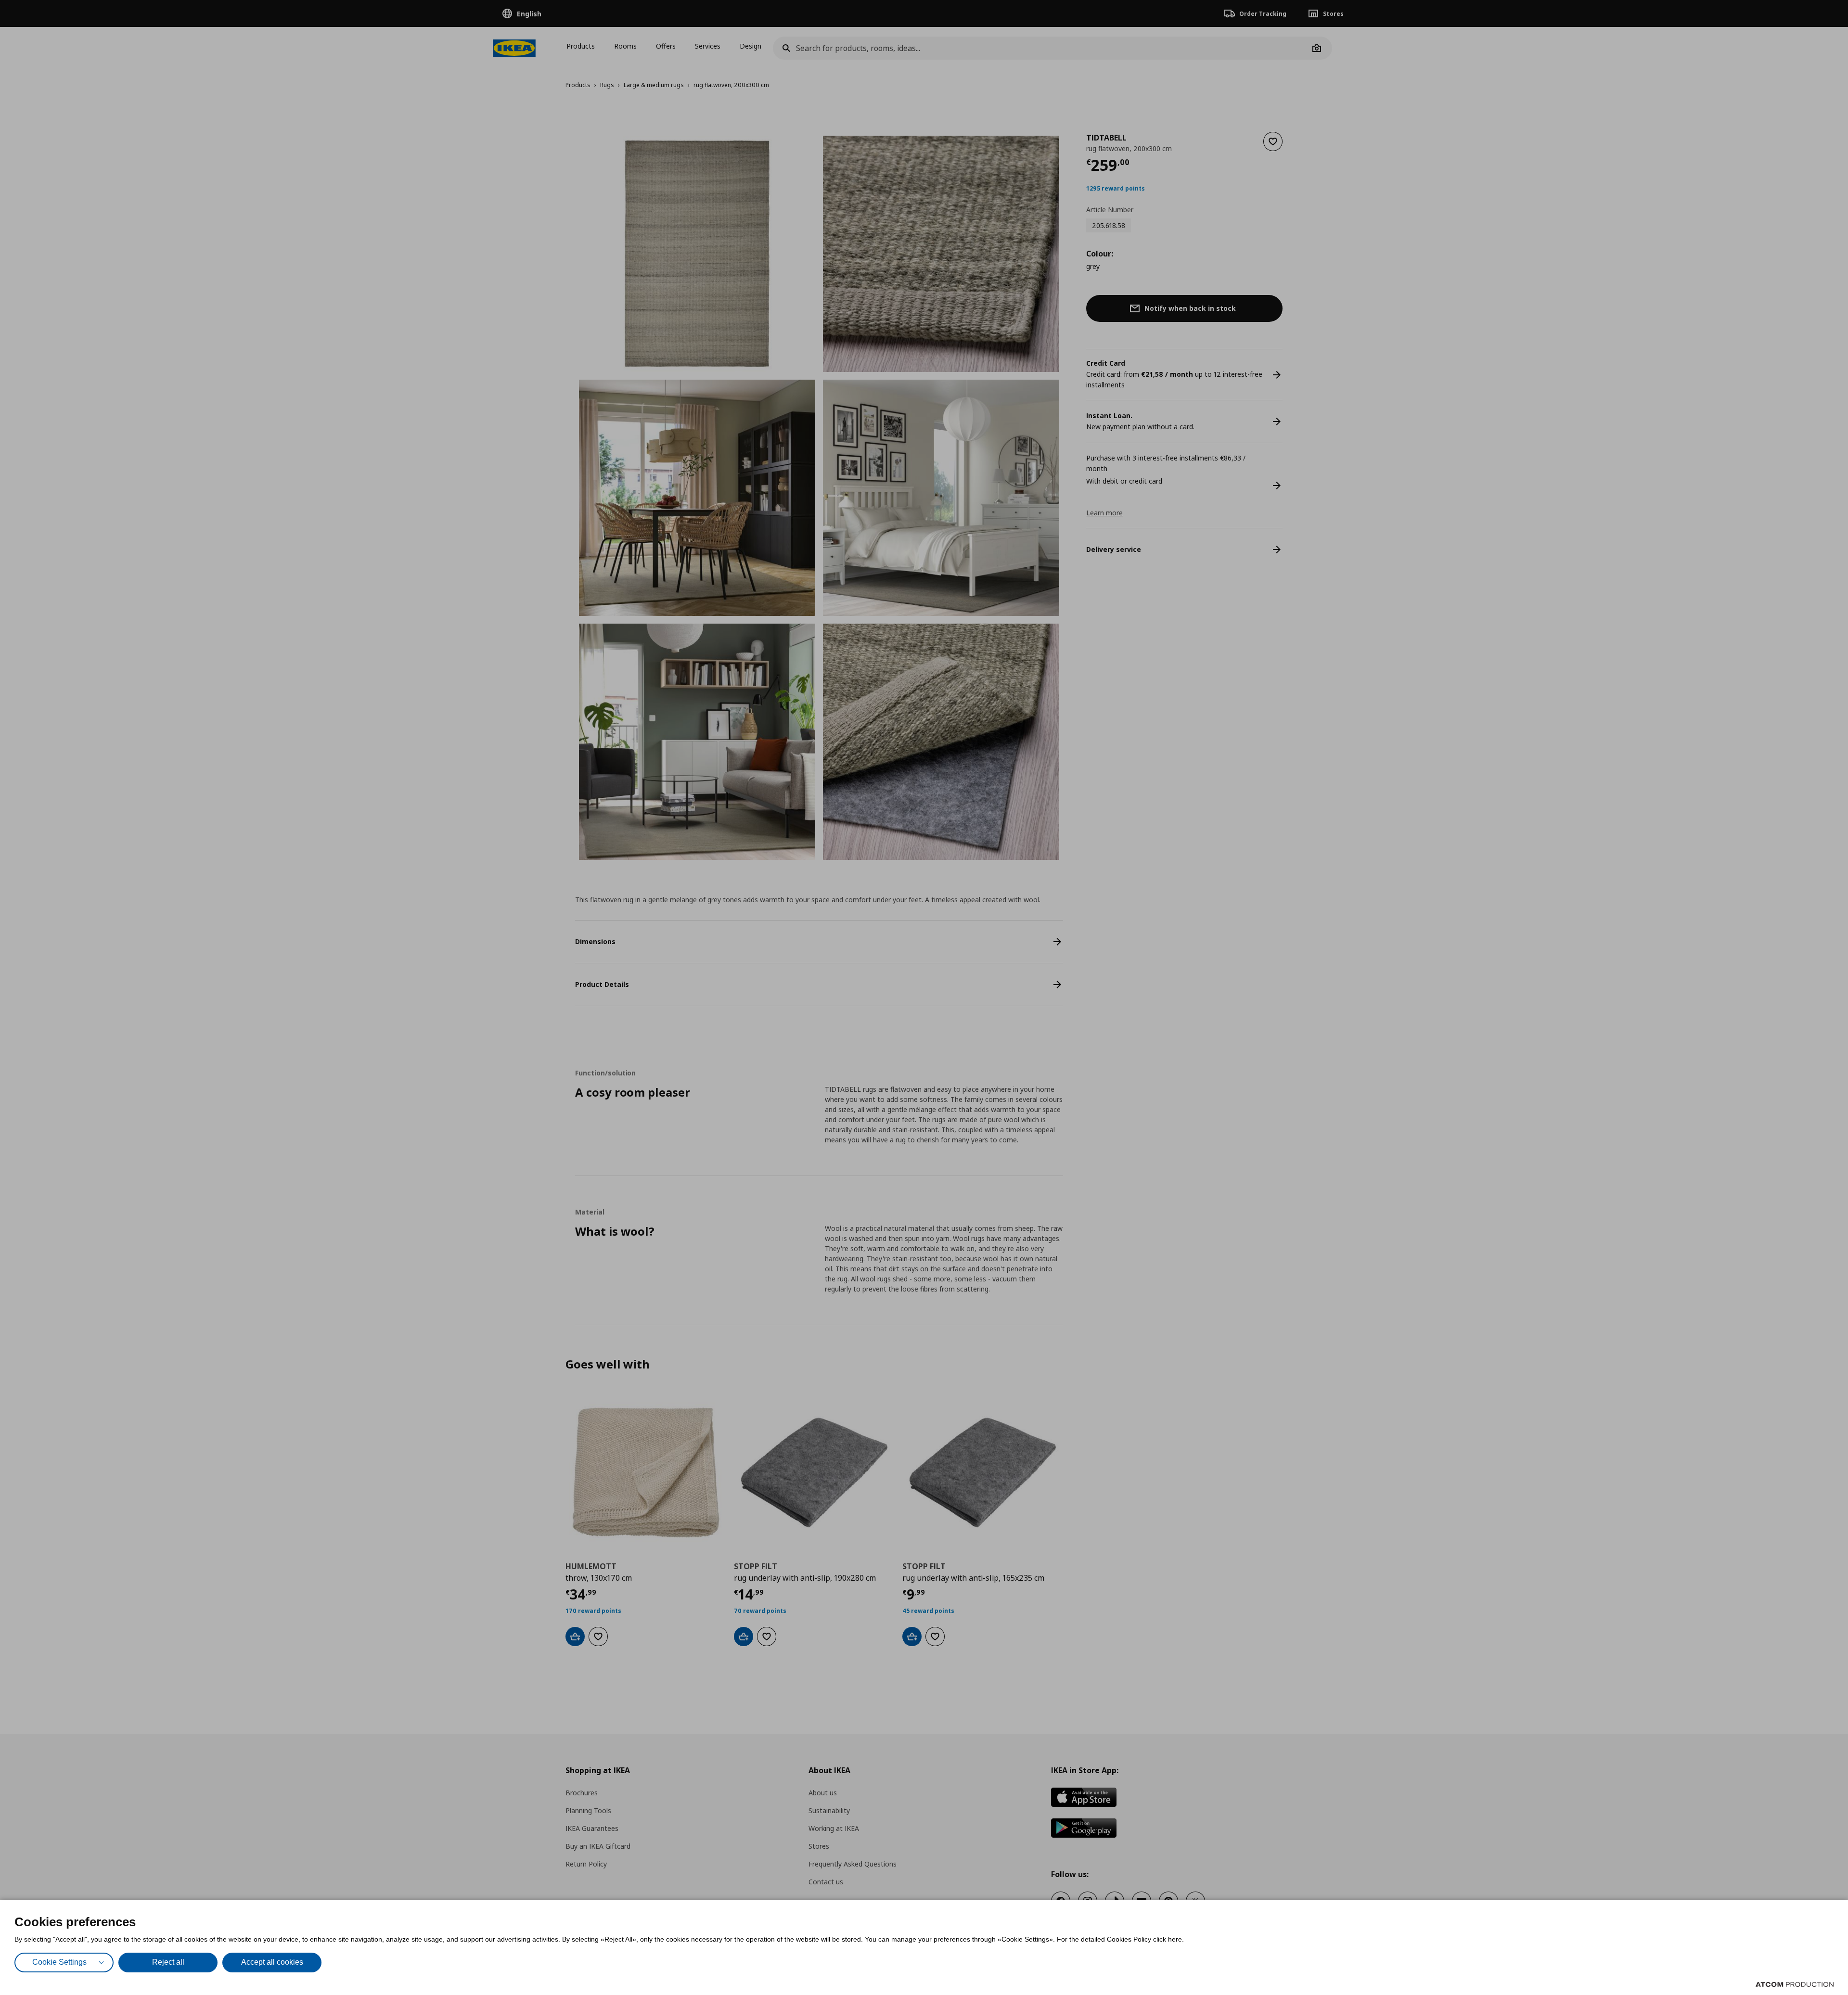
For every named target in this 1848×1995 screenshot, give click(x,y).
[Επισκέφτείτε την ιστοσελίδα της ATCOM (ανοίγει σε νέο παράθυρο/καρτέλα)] (1795, 1984)
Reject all (168, 1962)
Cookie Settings (59, 1962)
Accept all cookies (272, 1962)
